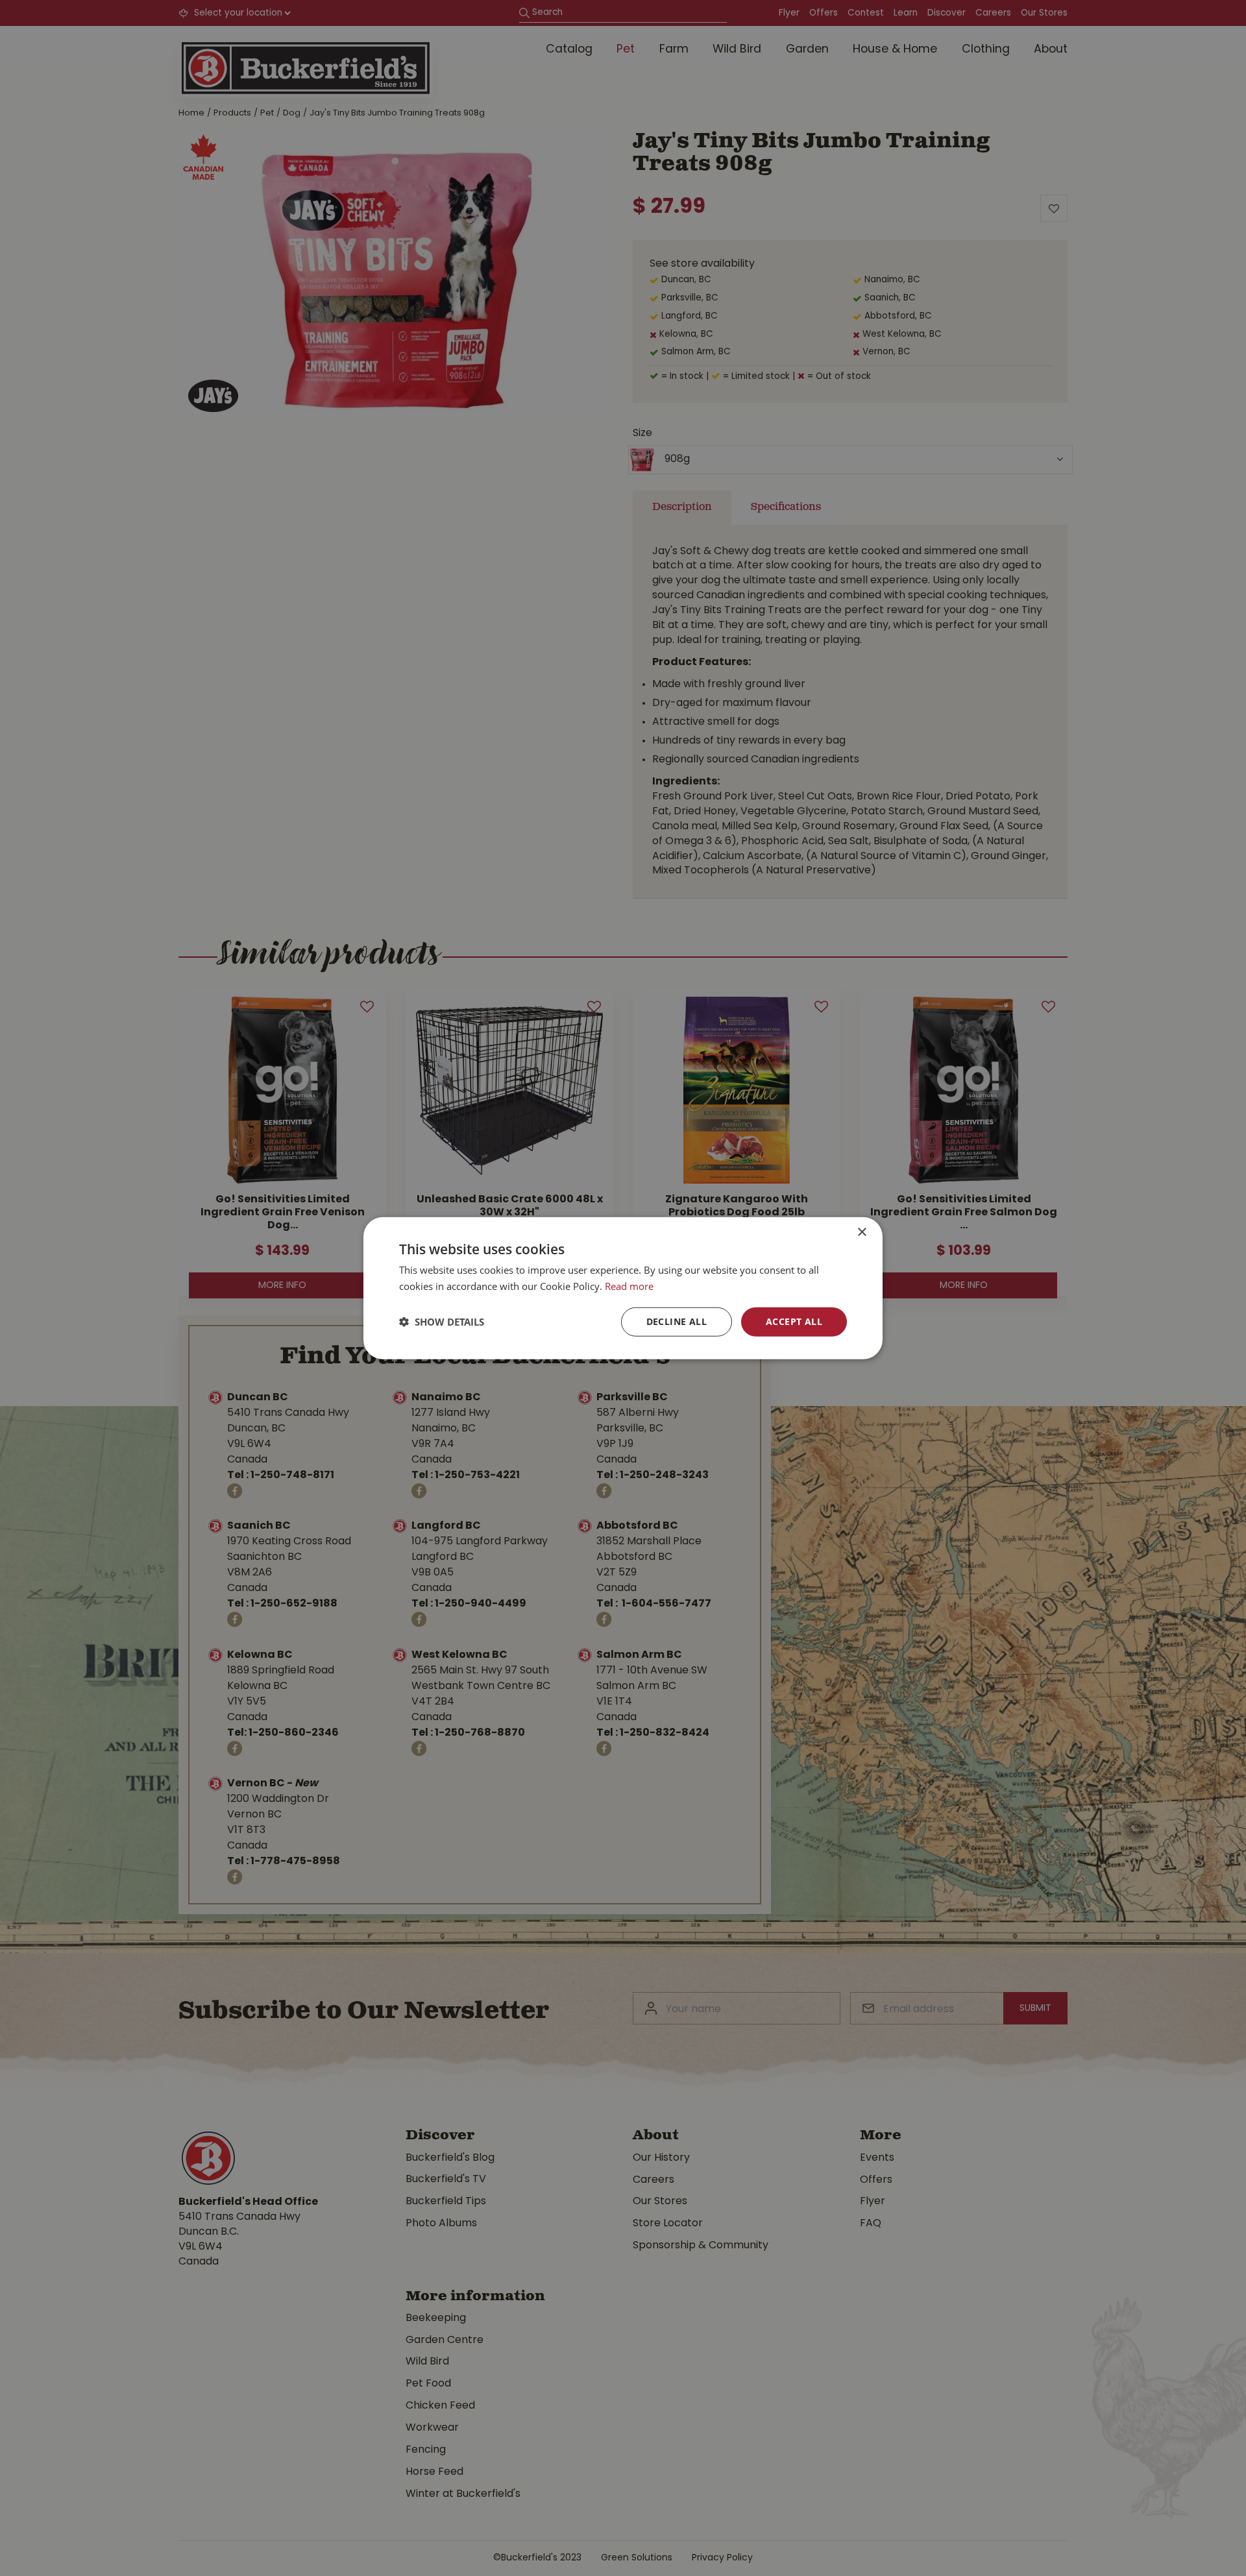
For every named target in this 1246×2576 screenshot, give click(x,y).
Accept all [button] (794, 1321)
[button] (442, 1322)
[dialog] (623, 1288)
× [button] (861, 1233)
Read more (629, 1286)
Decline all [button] (677, 1321)
